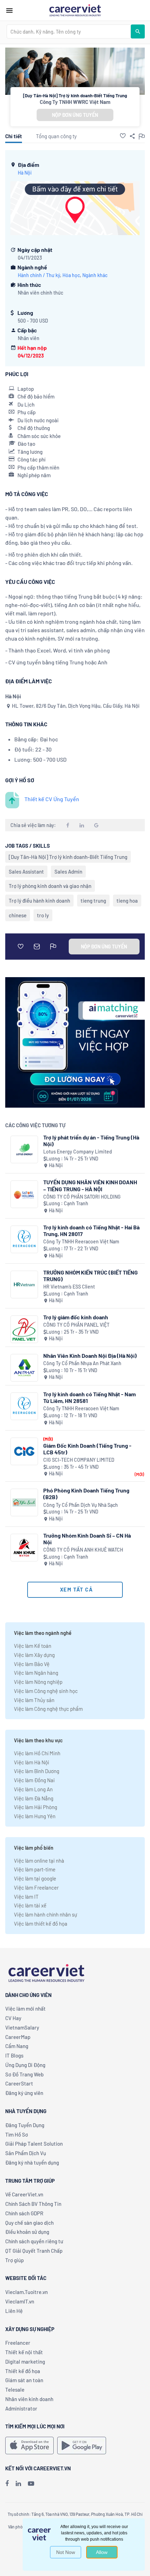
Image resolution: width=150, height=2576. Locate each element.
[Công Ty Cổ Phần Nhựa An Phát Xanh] (24, 1368)
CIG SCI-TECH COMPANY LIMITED (79, 1460)
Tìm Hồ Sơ (17, 2134)
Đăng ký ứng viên (24, 2093)
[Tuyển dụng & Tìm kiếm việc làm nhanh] (75, 10)
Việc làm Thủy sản (34, 1700)
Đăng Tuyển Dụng (25, 2125)
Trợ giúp (14, 2260)
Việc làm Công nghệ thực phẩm (48, 1709)
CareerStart (19, 2083)
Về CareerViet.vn (24, 2194)
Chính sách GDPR (24, 2213)
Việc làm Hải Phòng (36, 1807)
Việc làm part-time (35, 1869)
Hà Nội (25, 173)
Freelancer (18, 2343)
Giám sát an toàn (24, 2380)
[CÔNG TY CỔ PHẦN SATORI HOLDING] (24, 1194)
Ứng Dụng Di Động (25, 2065)
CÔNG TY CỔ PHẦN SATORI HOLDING (82, 1197)
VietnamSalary (22, 2027)
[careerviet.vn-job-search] (29, 2446)
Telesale (15, 2390)
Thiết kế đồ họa (23, 2371)
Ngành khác (95, 275)
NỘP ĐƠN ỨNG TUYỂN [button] (75, 115)
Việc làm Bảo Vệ (32, 1664)
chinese (18, 915)
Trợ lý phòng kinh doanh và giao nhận (50, 886)
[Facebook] (7, 2483)
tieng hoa (127, 901)
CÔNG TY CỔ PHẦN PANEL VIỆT (76, 1325)
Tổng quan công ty (56, 136)
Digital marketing (25, 2362)
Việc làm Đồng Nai (34, 1780)
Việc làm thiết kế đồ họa (41, 1924)
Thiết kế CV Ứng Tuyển (52, 799)
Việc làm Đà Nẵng (34, 1798)
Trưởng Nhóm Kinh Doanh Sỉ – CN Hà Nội (87, 1539)
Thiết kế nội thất (24, 2352)
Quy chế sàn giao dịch (29, 2223)
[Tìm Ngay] (138, 31)
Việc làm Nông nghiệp (38, 1682)
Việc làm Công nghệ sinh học (46, 1691)
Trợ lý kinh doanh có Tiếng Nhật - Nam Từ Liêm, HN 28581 (89, 1397)
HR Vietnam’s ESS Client (69, 1287)
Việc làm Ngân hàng (36, 1673)
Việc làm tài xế (30, 1905)
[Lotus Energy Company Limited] (24, 1149)
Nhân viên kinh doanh (29, 2399)
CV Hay (13, 2018)
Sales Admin (68, 871)
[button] (123, 136)
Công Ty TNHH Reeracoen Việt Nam (81, 1241)
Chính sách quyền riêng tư (34, 2241)
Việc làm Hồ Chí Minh (37, 1753)
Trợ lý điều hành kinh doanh (39, 901)
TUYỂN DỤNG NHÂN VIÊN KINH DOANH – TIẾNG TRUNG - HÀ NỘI (90, 1185)
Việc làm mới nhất (25, 2009)
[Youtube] (31, 2483)
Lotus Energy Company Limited (78, 1152)
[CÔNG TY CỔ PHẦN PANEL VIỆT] (24, 1329)
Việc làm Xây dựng (34, 1655)
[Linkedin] (18, 2483)
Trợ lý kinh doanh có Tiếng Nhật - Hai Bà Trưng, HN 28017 (91, 1230)
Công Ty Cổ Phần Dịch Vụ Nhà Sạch (81, 1505)
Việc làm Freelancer (36, 1887)
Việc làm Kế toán (33, 1646)
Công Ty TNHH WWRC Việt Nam (75, 102)
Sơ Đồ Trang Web (24, 2074)
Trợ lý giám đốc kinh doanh (76, 1317)
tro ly (43, 915)
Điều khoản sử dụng (27, 2232)
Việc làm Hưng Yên (35, 1816)
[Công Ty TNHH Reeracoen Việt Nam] (24, 1239)
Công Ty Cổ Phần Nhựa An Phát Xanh (82, 1363)
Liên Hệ (14, 2311)
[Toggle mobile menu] (9, 10)
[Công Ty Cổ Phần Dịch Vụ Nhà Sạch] (24, 1502)
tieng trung (93, 901)
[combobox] (69, 31)
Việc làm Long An (33, 1789)
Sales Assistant (26, 871)
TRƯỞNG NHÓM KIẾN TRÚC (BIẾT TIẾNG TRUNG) (91, 1276)
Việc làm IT (26, 1897)
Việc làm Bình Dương (37, 1771)
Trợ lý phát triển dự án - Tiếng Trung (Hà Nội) (91, 1141)
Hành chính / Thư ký (39, 275)
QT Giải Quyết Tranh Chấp (34, 2251)
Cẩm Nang (17, 2046)
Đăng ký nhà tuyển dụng (32, 2162)
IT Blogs (14, 2055)
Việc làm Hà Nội (32, 1762)
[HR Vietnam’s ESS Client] (24, 1285)
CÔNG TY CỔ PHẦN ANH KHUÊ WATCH (83, 1550)
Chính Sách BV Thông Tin (33, 2204)
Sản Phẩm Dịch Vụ (26, 2153)
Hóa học (71, 275)
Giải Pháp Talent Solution (34, 2144)
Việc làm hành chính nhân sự (46, 1914)
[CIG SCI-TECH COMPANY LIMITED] (24, 1451)
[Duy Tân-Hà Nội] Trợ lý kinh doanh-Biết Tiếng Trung (68, 857)
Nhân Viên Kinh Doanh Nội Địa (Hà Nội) (90, 1356)
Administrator (21, 2408)
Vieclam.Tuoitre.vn (27, 2292)
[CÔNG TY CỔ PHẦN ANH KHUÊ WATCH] (24, 1548)
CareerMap (18, 2037)
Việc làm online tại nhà (39, 1861)
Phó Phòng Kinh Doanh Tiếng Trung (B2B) (86, 1494)
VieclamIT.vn (20, 2301)
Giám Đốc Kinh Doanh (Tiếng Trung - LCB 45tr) (87, 1449)
